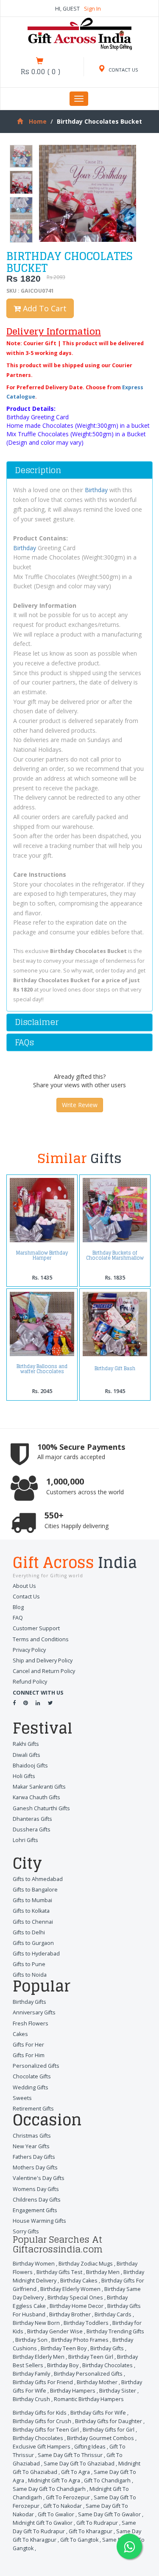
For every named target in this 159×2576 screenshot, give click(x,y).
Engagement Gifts (35, 2210)
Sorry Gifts (26, 2231)
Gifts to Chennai (33, 1922)
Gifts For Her (28, 2045)
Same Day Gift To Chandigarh (49, 2489)
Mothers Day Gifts (35, 2167)
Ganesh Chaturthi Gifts (41, 1808)
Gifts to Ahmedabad (38, 1879)
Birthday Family (31, 2374)
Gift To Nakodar (63, 2506)
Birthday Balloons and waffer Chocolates (42, 1369)
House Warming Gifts (39, 2221)
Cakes (20, 2034)
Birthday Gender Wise (55, 2331)
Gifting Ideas (90, 2447)
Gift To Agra (75, 2472)
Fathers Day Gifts (34, 2157)
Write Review (80, 1105)
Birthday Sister (118, 2391)
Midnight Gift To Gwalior (43, 2523)
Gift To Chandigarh (107, 2480)
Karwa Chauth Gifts (36, 1797)
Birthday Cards (113, 2314)
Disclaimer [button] (37, 1022)
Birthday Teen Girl (91, 2357)
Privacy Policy (29, 1650)
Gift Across (75, 1564)
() (40, 72)
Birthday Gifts (29, 2002)
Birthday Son (31, 2340)
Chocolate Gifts (32, 2076)
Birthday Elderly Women (70, 2289)
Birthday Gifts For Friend (43, 2382)
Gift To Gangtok (79, 2540)
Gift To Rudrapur (97, 2523)
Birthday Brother (70, 2314)
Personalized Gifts (36, 2066)
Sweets (22, 2098)
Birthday (96, 490)
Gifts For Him (29, 2055)
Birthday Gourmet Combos (100, 2438)
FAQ (18, 1618)
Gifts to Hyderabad (36, 1954)
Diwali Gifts (26, 1755)
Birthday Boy (63, 2365)
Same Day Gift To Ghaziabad (79, 2464)
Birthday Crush (31, 2399)
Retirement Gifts (33, 2109)
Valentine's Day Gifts (39, 2178)
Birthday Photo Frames (80, 2340)
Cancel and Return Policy (44, 1671)
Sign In (92, 9)
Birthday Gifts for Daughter (109, 2421)
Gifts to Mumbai (32, 1900)
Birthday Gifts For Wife (98, 2413)
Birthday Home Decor (77, 2306)
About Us (24, 1586)
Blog (18, 1607)
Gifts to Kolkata (31, 1911)
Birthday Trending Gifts (115, 2331)
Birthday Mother (97, 2382)
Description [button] (38, 470)
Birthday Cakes (79, 2281)
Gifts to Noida (30, 1975)
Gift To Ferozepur (68, 2497)
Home (38, 121)
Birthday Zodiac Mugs (86, 2264)
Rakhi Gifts (26, 1744)
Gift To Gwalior (56, 2514)
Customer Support (36, 1628)
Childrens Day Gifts (37, 2200)
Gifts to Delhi (29, 1932)
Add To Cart (44, 308)
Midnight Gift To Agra (54, 2480)
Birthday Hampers (73, 2391)
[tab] (79, 470)
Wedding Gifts (31, 2087)
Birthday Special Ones (75, 2298)
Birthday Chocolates (107, 2365)
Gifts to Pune (29, 1964)
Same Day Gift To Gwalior (109, 2514)
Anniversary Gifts (34, 2012)
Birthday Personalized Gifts (88, 2374)
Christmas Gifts (32, 2136)
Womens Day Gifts (36, 2189)
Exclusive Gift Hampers (42, 2447)
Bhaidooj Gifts (30, 1766)
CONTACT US (123, 70)
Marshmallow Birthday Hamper (42, 1255)
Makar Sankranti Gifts (39, 1787)
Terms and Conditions (41, 1639)
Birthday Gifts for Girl (109, 2430)
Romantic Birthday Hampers (89, 2399)
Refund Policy (30, 1682)
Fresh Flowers (31, 2023)
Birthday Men (103, 2272)
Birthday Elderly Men (39, 2357)
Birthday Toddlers (86, 2323)
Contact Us (26, 1597)
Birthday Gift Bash (115, 1368)
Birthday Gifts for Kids (40, 2413)
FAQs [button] (24, 1042)
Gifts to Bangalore (35, 1890)
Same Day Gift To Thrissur (70, 2455)
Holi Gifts (24, 1776)
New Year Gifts (31, 2146)
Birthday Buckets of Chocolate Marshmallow (115, 1255)
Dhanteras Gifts (32, 1819)
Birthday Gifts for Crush (42, 2421)
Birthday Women (34, 2264)
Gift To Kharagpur (91, 2531)
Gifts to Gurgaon (33, 1943)
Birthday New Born (36, 2323)
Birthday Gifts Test (59, 2272)
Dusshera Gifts (32, 1830)
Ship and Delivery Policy (43, 1661)
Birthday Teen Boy (64, 2348)
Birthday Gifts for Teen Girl (46, 2430)
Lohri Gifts (25, 1840)
